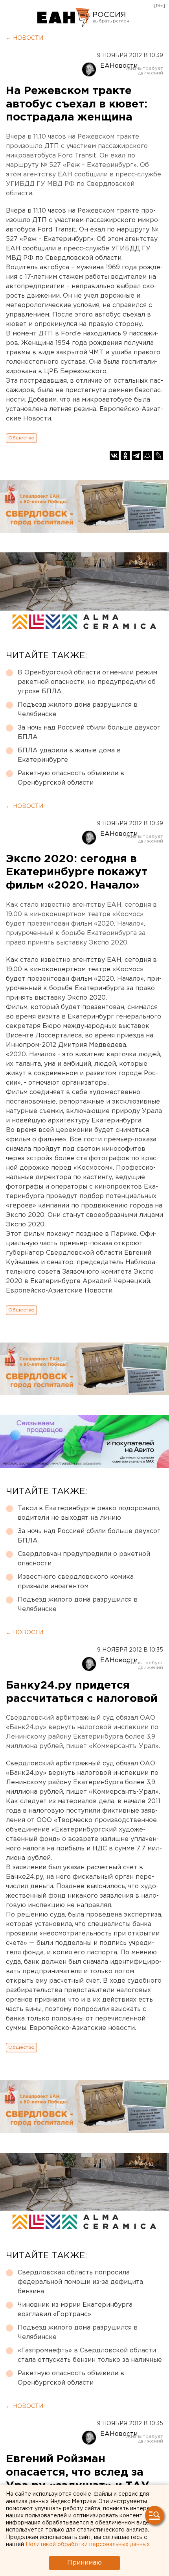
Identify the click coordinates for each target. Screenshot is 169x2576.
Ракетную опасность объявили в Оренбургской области (71, 778)
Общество (21, 438)
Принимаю (84, 2563)
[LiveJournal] (158, 456)
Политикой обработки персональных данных (88, 2545)
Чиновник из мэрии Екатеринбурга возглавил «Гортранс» (75, 2310)
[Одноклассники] (125, 456)
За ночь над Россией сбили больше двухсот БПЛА (89, 732)
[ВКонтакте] (114, 456)
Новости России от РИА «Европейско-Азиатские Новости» (64, 18)
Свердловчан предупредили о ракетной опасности (84, 1559)
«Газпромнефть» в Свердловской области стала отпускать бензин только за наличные (90, 2355)
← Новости (25, 38)
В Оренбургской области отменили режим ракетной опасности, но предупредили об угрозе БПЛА (87, 682)
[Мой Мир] (147, 456)
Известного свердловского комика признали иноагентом (76, 1582)
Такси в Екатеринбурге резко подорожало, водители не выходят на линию (89, 1513)
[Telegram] (136, 456)
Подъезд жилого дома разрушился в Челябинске (78, 710)
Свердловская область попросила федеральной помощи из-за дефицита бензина (80, 2282)
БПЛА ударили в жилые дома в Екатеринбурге (69, 755)
